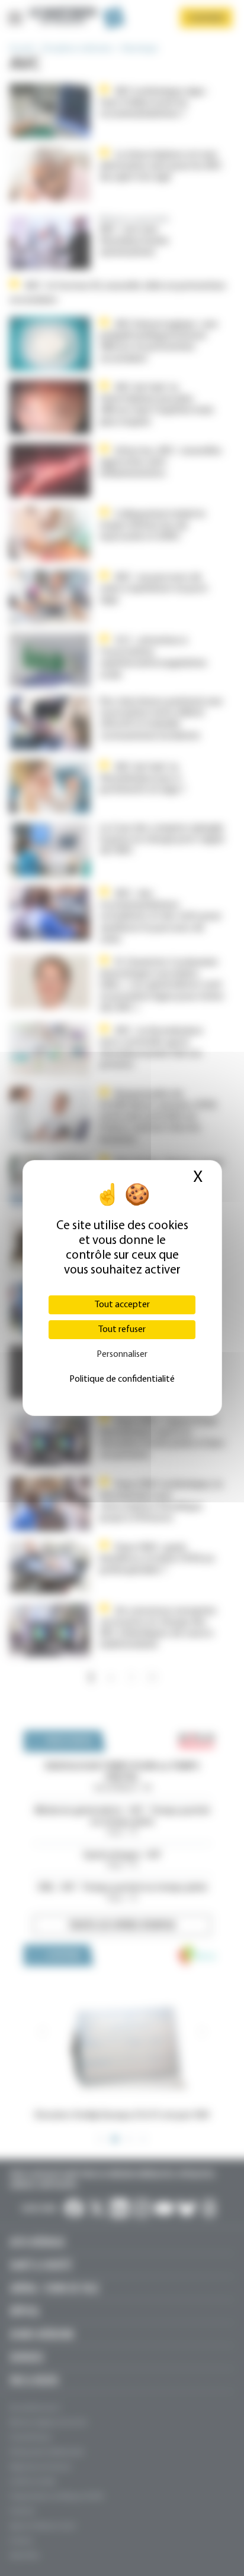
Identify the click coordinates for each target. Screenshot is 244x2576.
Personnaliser (122, 1355)
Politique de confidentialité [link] (122, 1379)
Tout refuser (122, 1330)
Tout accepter (122, 1305)
